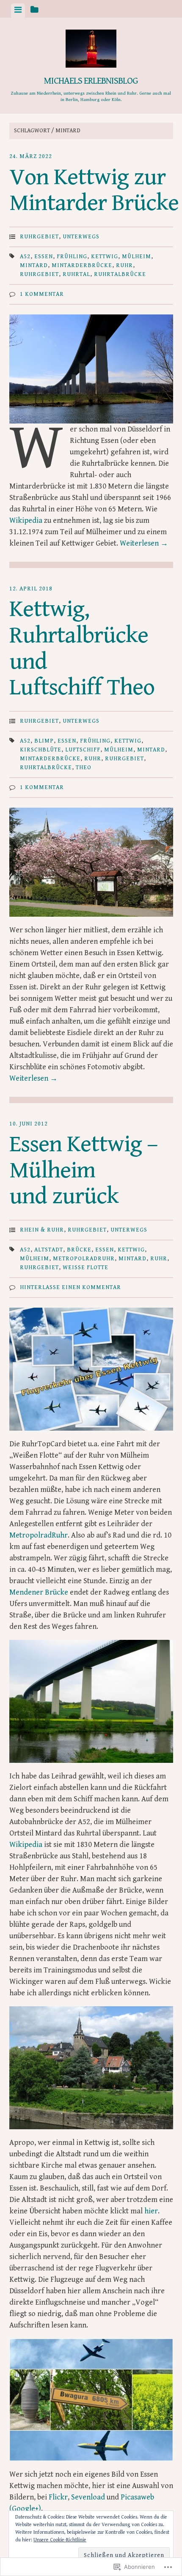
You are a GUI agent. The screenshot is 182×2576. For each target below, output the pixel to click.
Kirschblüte (41, 750)
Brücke (79, 1250)
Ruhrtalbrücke (120, 274)
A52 (25, 257)
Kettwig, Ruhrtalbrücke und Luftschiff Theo (82, 648)
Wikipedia (27, 520)
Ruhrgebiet (39, 237)
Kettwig (105, 257)
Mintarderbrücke (82, 265)
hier (151, 2211)
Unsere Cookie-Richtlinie (60, 2540)
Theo (84, 768)
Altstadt (49, 1250)
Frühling (72, 257)
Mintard (34, 265)
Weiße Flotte (85, 1268)
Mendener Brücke (39, 1592)
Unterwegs (81, 237)
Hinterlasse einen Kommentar (70, 1287)
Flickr (58, 2497)
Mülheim (136, 257)
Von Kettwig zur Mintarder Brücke (94, 190)
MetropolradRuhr (84, 1259)
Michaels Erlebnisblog (91, 81)
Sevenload (88, 2497)
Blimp (44, 741)
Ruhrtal (76, 274)
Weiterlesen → (144, 543)
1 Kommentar (42, 294)
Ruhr (124, 265)
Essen (44, 257)
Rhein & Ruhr (42, 1230)
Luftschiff (83, 750)
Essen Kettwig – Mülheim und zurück (84, 1170)
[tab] (18, 11)
